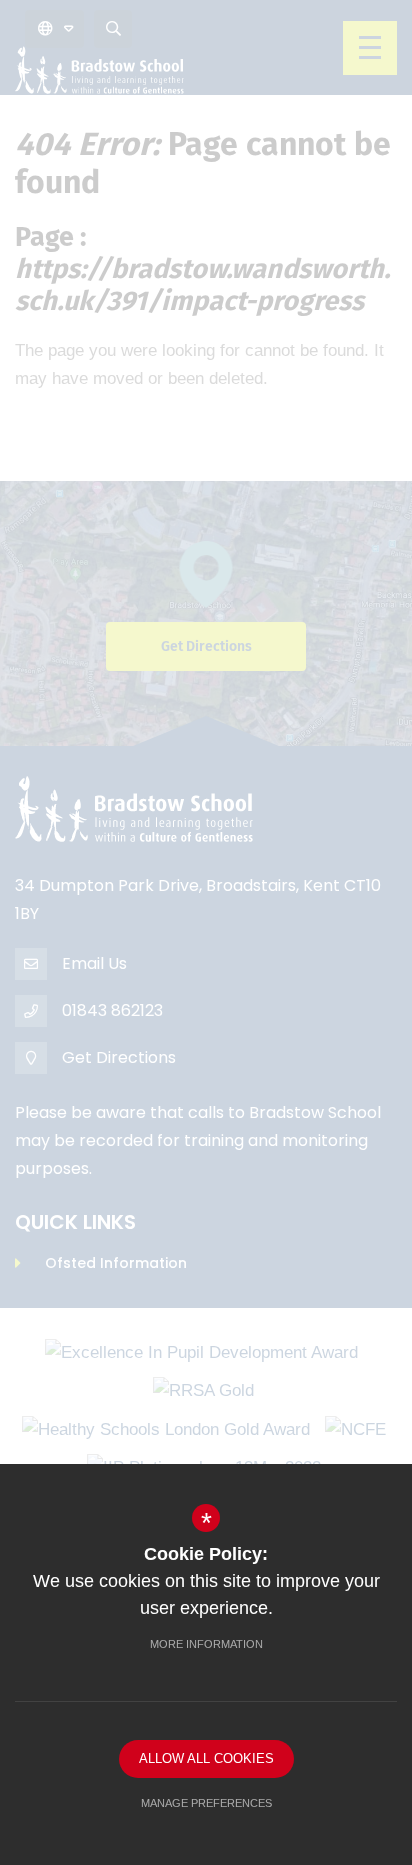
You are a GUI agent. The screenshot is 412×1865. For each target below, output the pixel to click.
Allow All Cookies (206, 1758)
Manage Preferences (206, 1803)
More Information (206, 1644)
